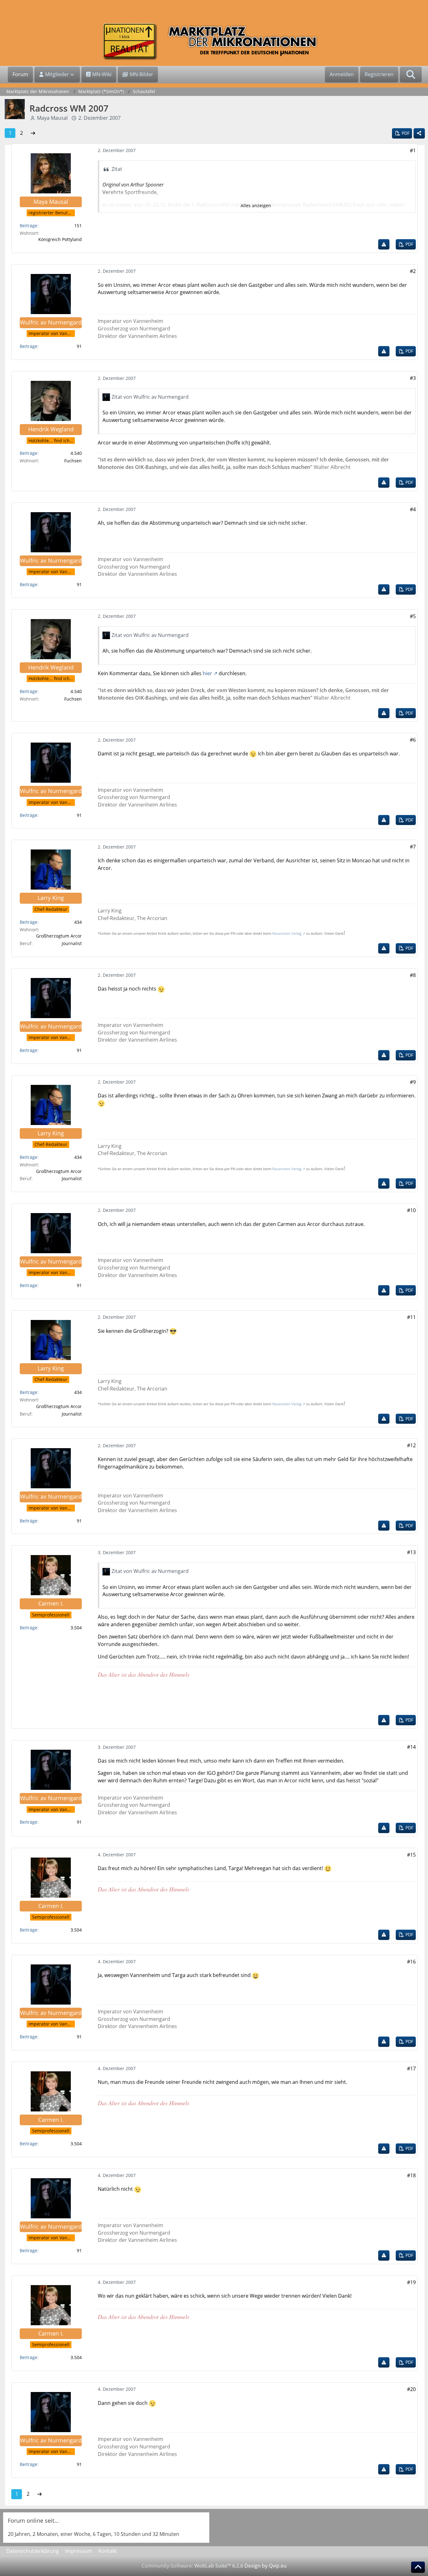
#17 (411, 2069)
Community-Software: (192, 2566)
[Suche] (411, 75)
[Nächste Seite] (33, 133)
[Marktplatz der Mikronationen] (214, 42)
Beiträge (29, 226)
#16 (411, 1962)
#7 (413, 847)
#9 (413, 1082)
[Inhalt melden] (384, 244)
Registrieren (379, 74)
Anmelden (342, 74)
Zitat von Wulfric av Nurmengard (150, 397)
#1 (413, 150)
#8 (413, 975)
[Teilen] (419, 133)
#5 (413, 616)
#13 (411, 1552)
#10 (411, 1210)
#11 (411, 1317)
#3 (413, 378)
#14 (411, 1747)
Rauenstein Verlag (287, 933)
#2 (413, 271)
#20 (411, 2389)
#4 (413, 509)
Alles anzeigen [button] (256, 205)
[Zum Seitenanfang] (418, 2567)
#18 (411, 2175)
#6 (413, 740)
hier (207, 673)
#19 (411, 2282)
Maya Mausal (52, 118)
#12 (411, 1445)
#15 (411, 1855)
